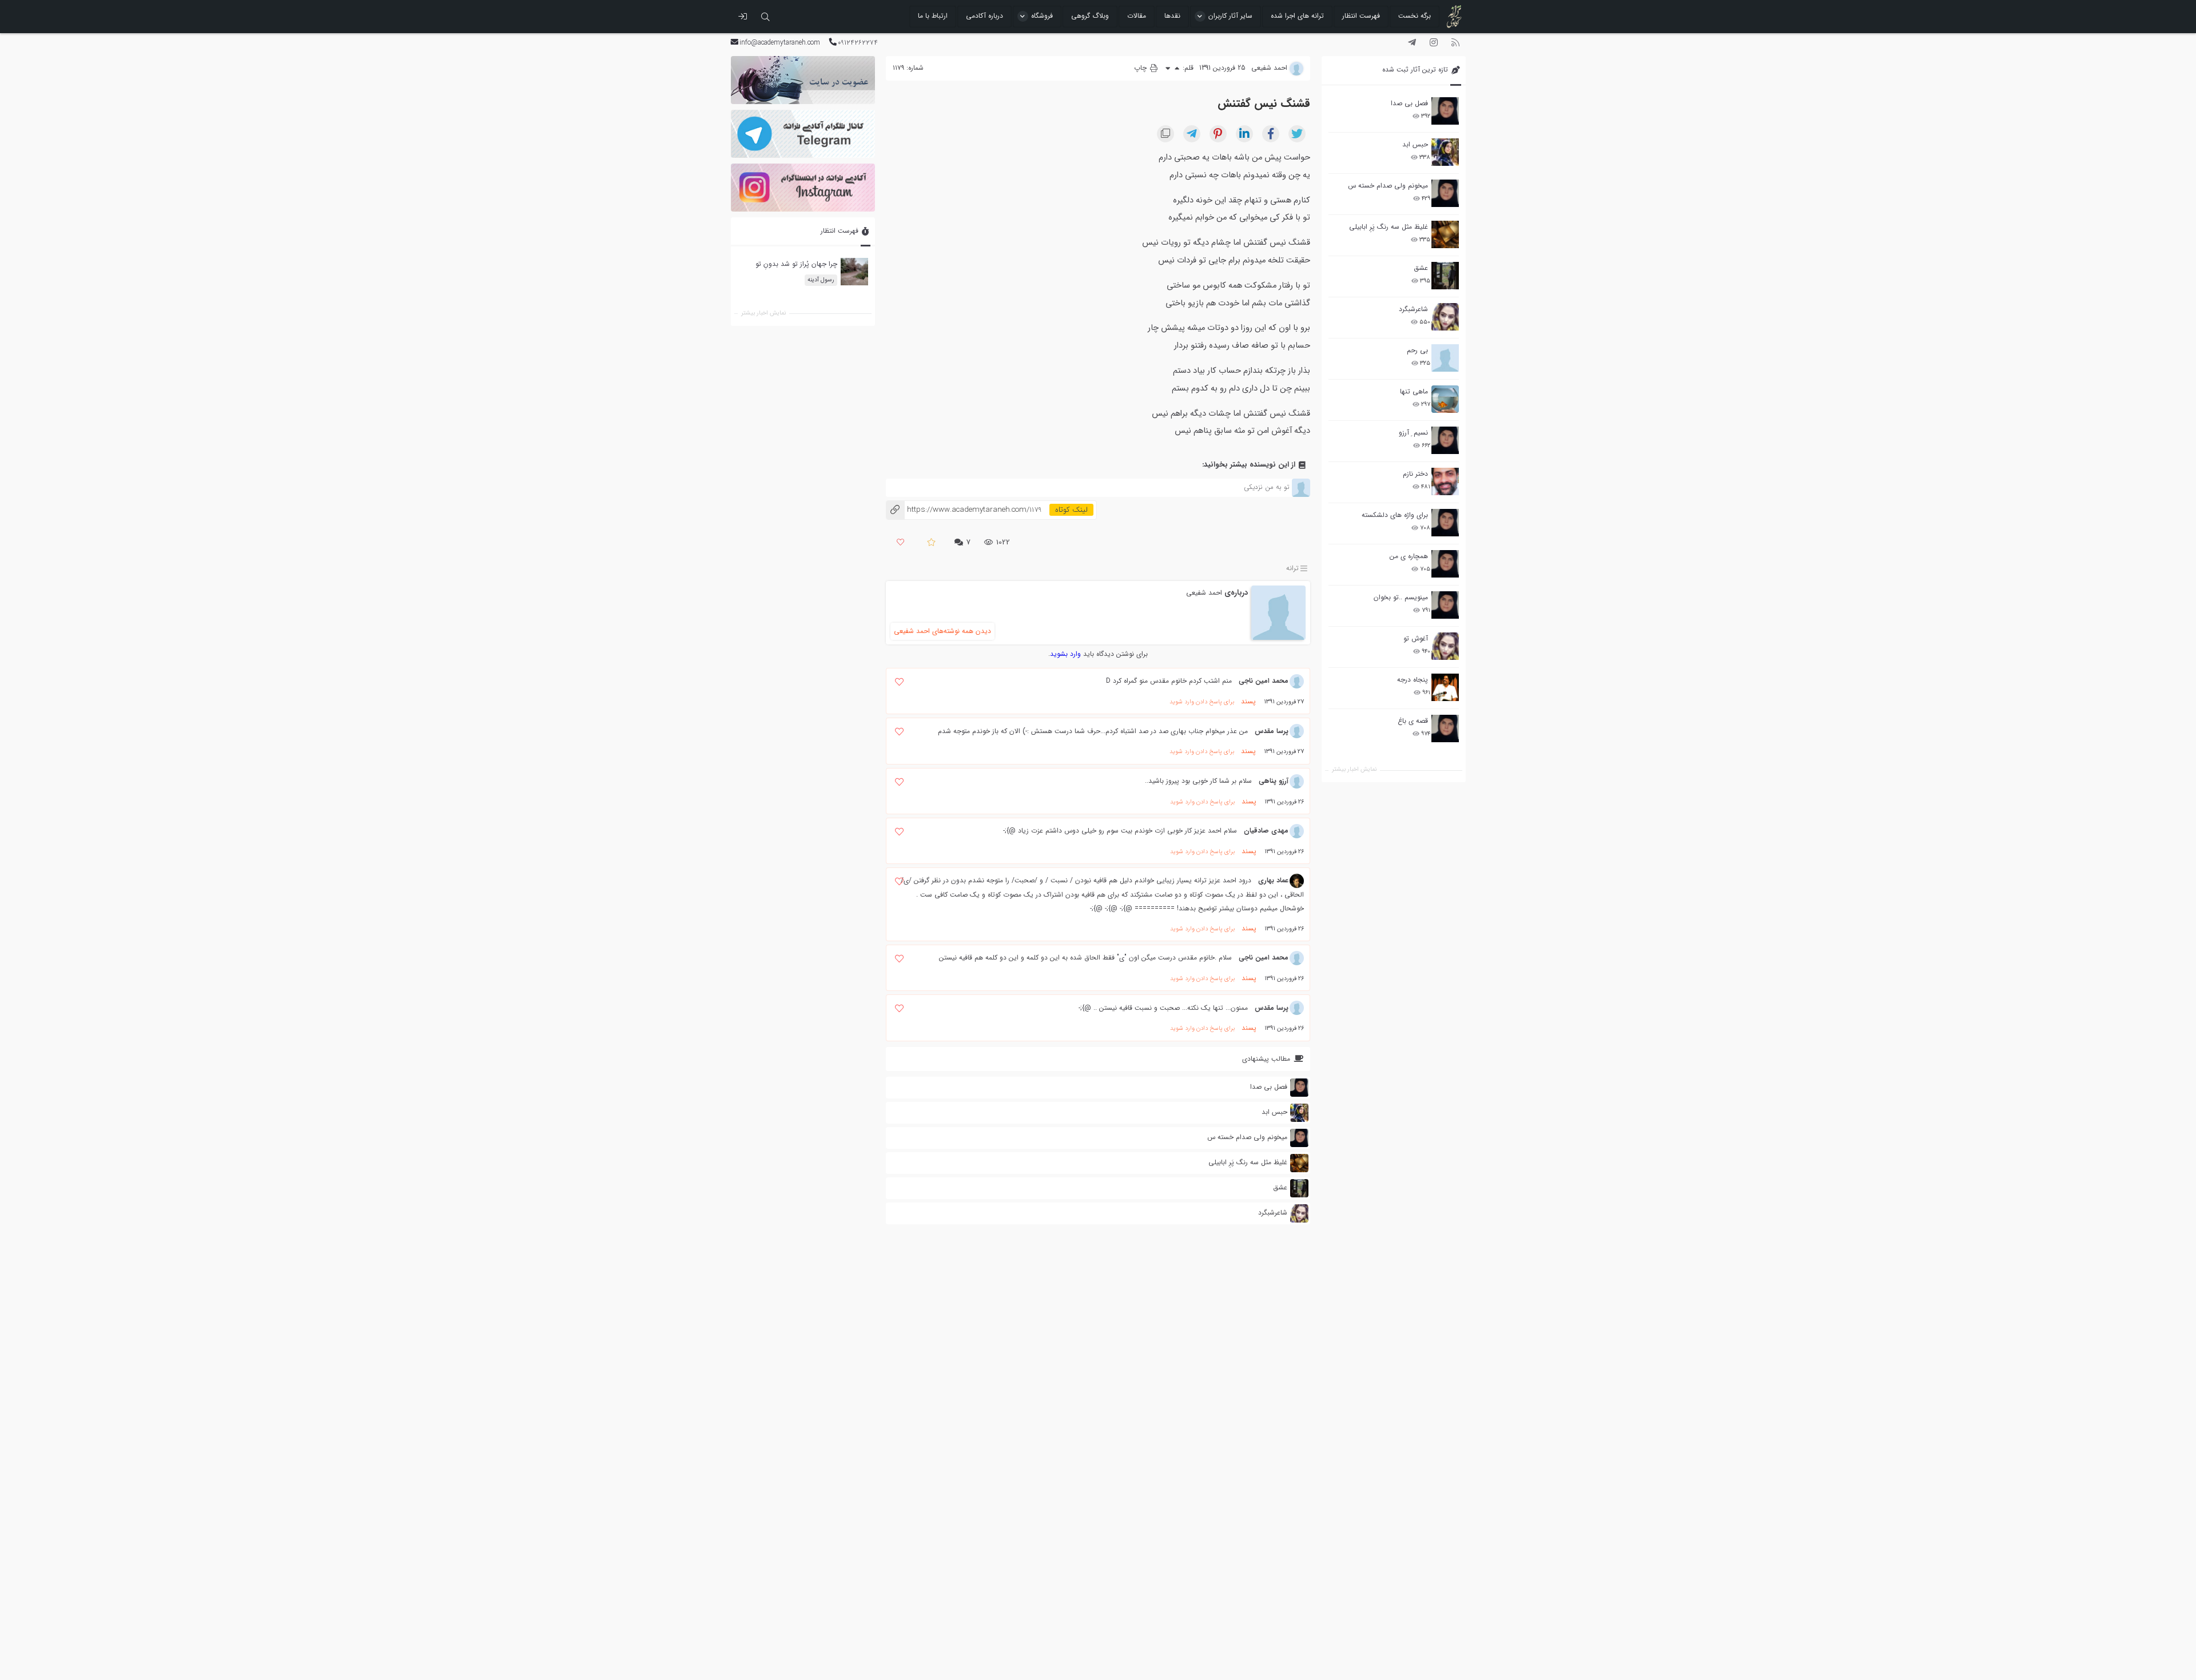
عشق (1421, 268)
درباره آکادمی (984, 16)
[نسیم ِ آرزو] (1445, 440)
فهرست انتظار (1361, 16)
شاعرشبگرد (1413, 309)
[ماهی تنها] (1445, 399)
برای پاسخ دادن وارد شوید (1202, 702)
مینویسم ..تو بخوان (1401, 597)
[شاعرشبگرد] (1445, 317)
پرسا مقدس (1272, 731)
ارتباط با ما (933, 16)
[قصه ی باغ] (1445, 728)
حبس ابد (1415, 144)
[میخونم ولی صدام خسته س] (1445, 193)
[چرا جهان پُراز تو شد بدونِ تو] (854, 272)
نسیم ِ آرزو (1413, 433)
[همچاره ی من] (1445, 564)
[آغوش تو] (1445, 646)
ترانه (1292, 568)
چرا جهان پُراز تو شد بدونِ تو (796, 264)
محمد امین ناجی (1264, 681)
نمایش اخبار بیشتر (1354, 769)
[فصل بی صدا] (1445, 111)
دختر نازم (1415, 474)
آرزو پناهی (1274, 781)
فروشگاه (1042, 16)
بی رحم (1417, 350)
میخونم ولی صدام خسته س (1388, 186)
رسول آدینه (820, 280)
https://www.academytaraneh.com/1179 (964, 510)
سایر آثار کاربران (1230, 16)
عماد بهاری (1273, 880)
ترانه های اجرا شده (1297, 16)
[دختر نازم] (1445, 481)
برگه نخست (1415, 16)
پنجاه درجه (1413, 680)
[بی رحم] (1445, 358)
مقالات (1137, 16)
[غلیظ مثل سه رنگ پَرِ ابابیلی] (1445, 234)
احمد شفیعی (1204, 593)
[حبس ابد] (1445, 152)
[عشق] (1445, 276)
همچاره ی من (1409, 556)
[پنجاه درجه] (1445, 688)
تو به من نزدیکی (1266, 487)
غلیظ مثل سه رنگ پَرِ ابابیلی (1389, 227)
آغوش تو (1416, 638)
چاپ (1141, 68)
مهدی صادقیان (1266, 831)
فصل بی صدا (1409, 103)
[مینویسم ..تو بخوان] (1445, 605)
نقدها (1172, 16)
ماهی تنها (1414, 391)
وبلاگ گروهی (1090, 16)
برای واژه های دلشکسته (1395, 515)
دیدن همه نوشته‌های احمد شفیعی (942, 631)
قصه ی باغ (1413, 721)
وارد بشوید (1065, 654)
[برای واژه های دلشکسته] (1445, 523)
